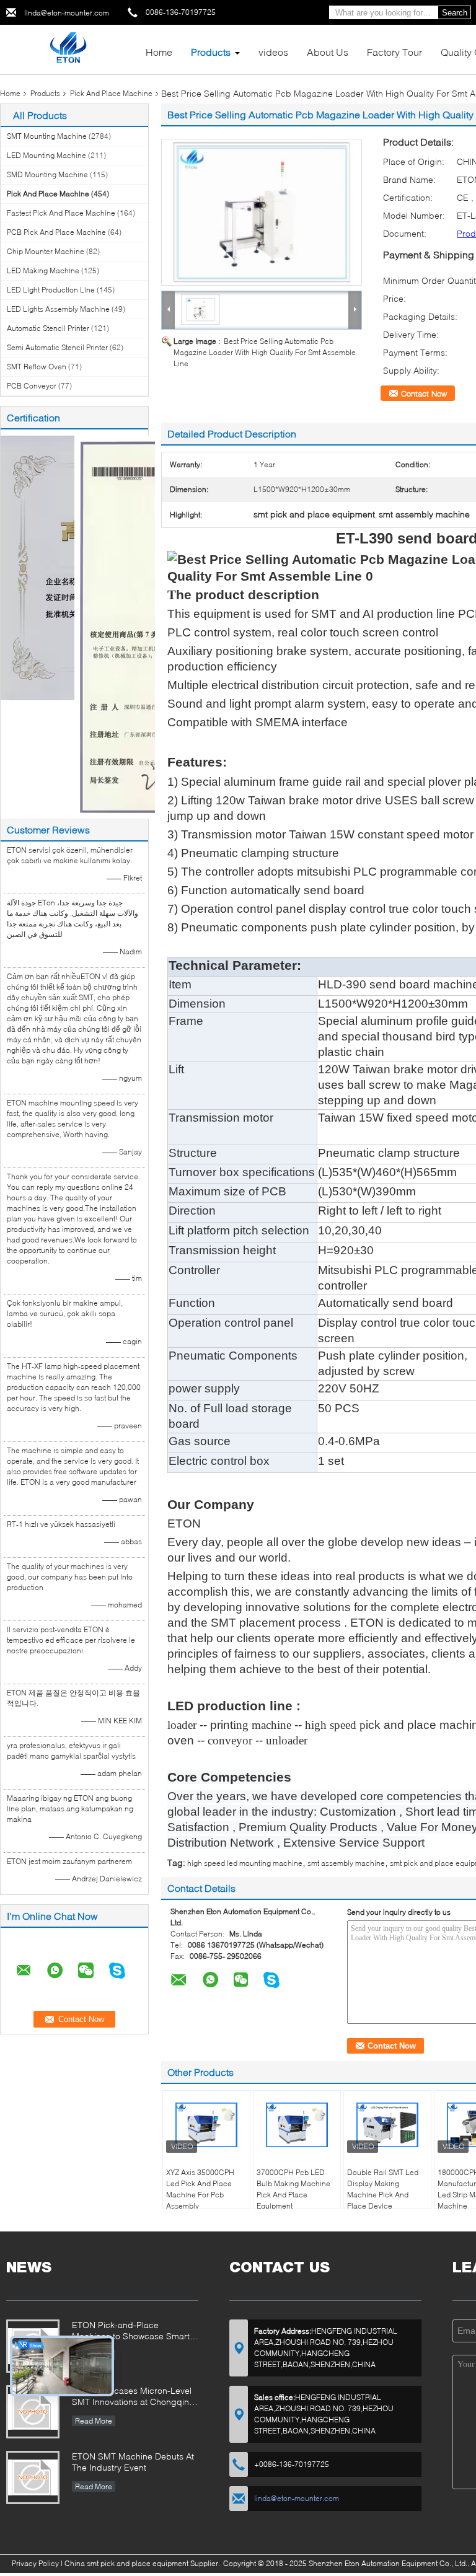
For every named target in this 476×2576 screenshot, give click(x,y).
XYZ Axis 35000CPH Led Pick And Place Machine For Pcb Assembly (200, 2189)
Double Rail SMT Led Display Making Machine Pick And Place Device (383, 2189)
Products (211, 52)
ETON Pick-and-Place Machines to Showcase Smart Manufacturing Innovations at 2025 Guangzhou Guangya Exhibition (131, 2332)
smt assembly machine (346, 1863)
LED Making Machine (43, 270)
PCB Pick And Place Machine (56, 232)
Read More (94, 2421)
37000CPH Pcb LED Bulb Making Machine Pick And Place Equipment (293, 2189)
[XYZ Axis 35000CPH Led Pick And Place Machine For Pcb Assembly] (206, 2125)
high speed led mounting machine (245, 1863)
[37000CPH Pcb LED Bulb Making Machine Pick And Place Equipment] (297, 2125)
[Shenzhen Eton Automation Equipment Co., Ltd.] (68, 49)
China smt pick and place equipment (126, 2563)
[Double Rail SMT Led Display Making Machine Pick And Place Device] (387, 2125)
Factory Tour (394, 52)
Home (159, 52)
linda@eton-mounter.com (67, 13)
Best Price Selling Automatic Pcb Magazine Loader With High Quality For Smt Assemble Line (265, 352)
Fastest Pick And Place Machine (61, 213)
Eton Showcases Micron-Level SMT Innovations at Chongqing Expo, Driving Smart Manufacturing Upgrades (133, 2397)
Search (455, 13)
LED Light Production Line (51, 290)
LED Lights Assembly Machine (58, 309)
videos (273, 52)
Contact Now (424, 393)
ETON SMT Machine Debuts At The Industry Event (133, 2462)
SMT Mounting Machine (47, 136)
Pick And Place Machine (111, 93)
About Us (328, 52)
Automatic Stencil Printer (48, 328)
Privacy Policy (35, 2563)
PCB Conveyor (32, 386)
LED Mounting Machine (46, 155)
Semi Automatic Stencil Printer (57, 347)
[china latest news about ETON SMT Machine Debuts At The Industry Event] (33, 2477)
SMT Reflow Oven (37, 367)
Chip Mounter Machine (46, 251)
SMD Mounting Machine (47, 174)
